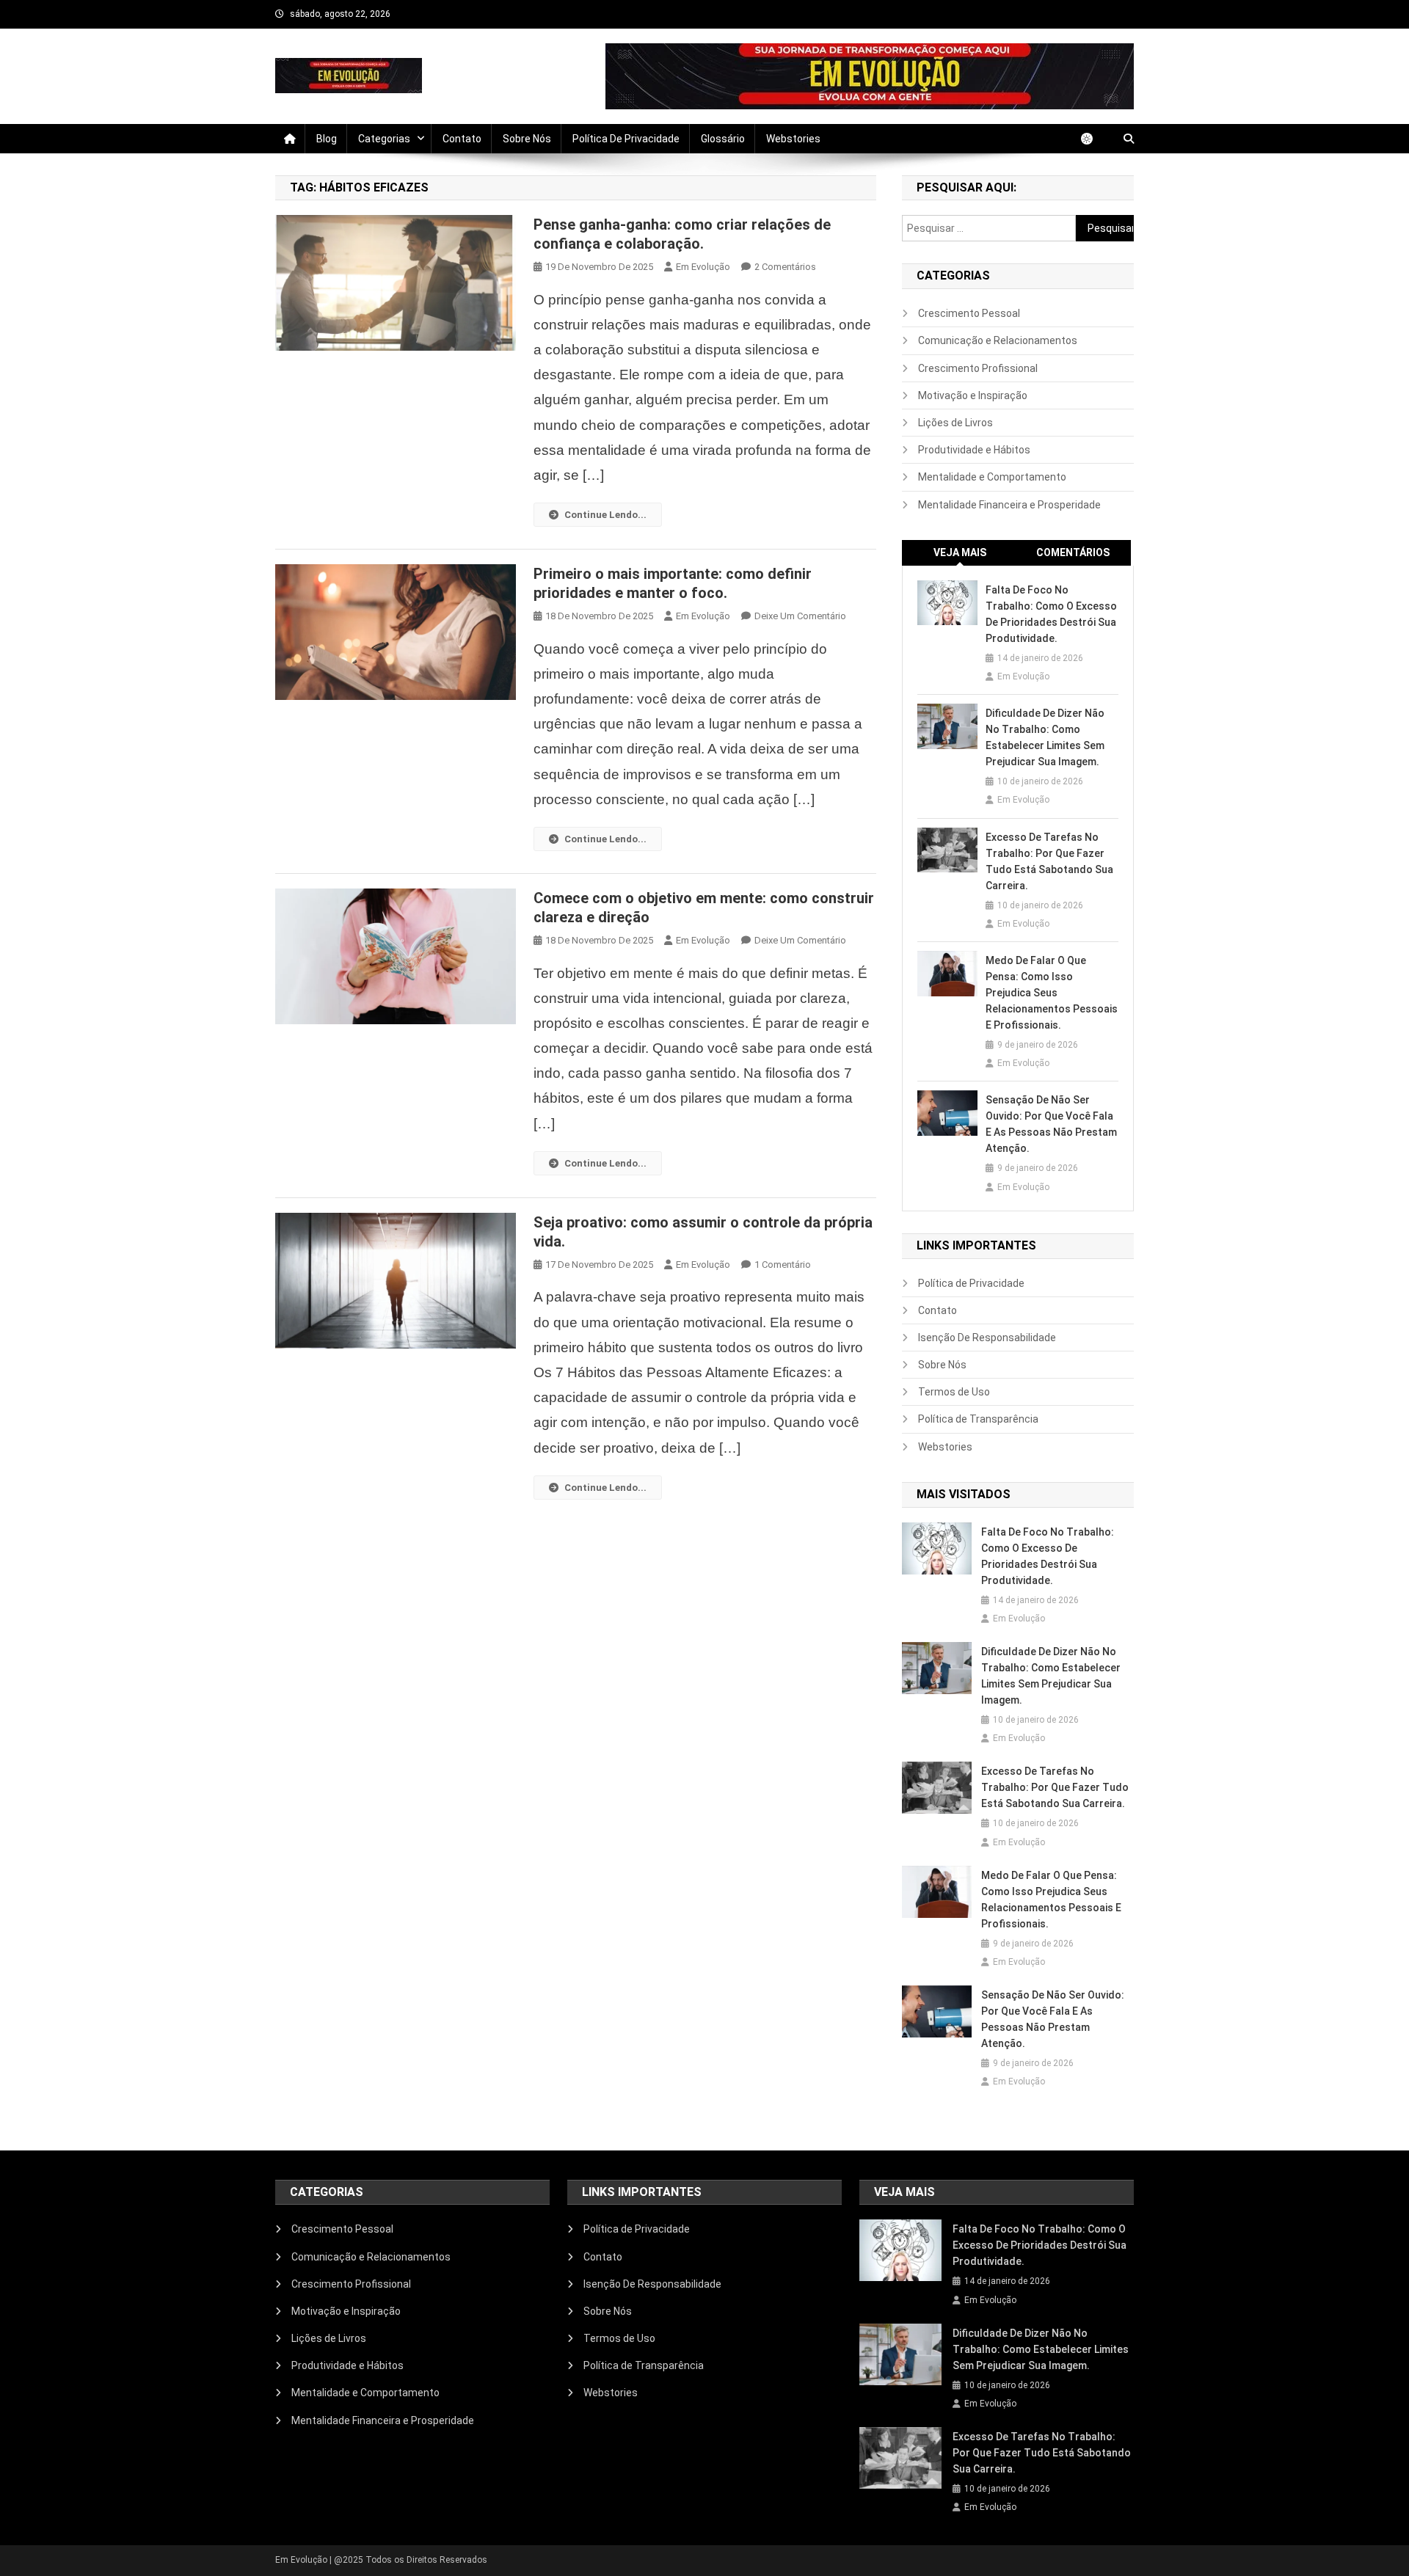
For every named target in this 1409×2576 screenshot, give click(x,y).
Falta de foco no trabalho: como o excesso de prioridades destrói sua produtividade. (1051, 614)
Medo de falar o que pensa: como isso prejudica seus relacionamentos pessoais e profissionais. (1052, 993)
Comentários (1073, 552)
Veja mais (960, 552)
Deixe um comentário (800, 616)
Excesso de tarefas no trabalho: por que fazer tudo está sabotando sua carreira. (1049, 861)
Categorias (384, 139)
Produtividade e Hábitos (974, 450)
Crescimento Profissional (978, 368)
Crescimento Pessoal (969, 313)
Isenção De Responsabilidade (987, 1338)
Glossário (723, 139)
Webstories (793, 139)
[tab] (960, 553)
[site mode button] (1094, 139)
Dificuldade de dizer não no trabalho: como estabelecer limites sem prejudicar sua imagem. (1045, 737)
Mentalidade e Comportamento (992, 477)
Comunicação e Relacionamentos (998, 340)
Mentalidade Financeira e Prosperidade (1009, 505)
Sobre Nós (527, 139)
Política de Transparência (978, 1419)
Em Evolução (703, 267)
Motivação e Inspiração (973, 395)
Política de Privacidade (626, 139)
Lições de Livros (955, 423)
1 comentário (783, 1265)
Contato (462, 139)
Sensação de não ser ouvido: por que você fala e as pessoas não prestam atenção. (1051, 1124)
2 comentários (785, 267)
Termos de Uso (954, 1392)
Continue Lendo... (605, 515)
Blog (327, 139)
